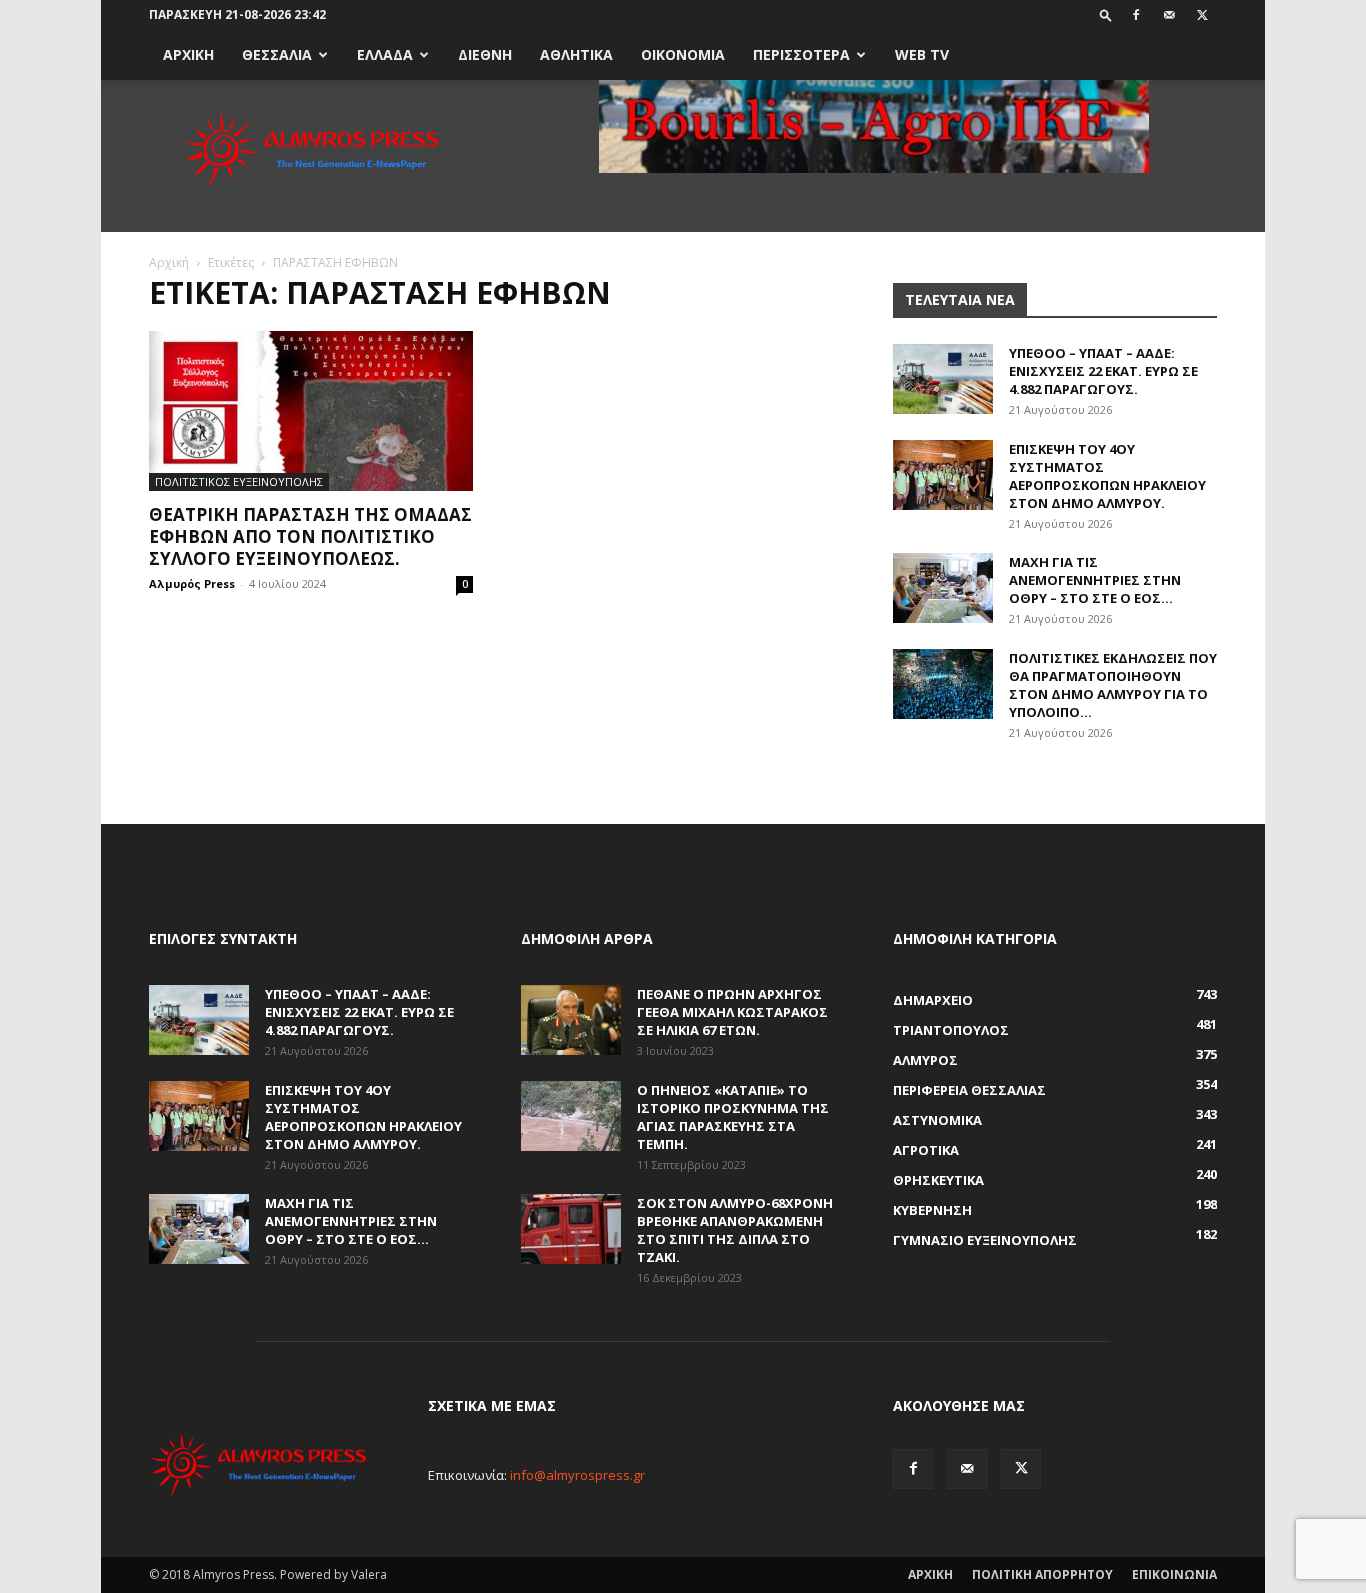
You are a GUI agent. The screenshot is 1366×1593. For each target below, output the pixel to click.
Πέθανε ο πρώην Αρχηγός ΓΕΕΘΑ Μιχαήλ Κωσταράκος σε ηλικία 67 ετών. (732, 1012)
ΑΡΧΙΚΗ (188, 54)
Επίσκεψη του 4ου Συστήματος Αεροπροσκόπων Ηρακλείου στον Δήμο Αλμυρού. (1107, 476)
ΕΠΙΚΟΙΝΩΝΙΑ (1174, 1574)
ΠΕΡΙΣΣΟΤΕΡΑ (801, 54)
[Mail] (1169, 15)
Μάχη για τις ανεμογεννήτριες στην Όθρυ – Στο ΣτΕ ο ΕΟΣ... (1095, 580)
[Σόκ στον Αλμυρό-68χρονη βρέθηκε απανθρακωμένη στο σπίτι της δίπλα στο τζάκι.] (571, 1229)
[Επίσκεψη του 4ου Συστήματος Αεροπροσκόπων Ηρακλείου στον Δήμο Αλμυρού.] (943, 475)
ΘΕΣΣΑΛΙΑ (277, 54)
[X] (1202, 15)
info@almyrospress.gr (577, 1475)
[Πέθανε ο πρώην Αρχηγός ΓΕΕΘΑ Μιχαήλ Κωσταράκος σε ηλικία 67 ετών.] (571, 1020)
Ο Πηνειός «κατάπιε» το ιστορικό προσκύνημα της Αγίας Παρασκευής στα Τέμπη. (733, 1117)
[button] (1106, 14)
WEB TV (922, 54)
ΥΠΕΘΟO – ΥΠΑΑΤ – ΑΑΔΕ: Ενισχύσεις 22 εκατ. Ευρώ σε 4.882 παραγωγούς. (1103, 371)
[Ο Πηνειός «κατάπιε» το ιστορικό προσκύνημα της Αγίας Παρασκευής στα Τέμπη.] (571, 1116)
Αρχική (169, 262)
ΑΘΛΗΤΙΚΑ (576, 54)
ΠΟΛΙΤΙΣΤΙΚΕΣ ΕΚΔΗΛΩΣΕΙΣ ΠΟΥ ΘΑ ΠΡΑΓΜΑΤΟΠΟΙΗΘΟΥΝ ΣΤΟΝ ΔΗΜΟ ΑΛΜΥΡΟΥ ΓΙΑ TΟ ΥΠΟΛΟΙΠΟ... (1113, 685)
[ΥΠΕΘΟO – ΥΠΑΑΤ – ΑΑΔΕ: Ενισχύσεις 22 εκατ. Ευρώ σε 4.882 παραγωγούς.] (943, 379)
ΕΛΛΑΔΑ (385, 54)
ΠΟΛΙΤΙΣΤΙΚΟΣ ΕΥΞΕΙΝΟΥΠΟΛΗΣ (239, 481)
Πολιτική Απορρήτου (1042, 1574)
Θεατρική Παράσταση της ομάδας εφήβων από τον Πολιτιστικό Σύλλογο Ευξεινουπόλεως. (310, 536)
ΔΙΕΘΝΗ (485, 54)
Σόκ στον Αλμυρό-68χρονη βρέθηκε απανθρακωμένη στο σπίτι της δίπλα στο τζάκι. (735, 1230)
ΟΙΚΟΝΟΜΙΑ (683, 54)
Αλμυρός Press (192, 583)
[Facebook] (1136, 15)
